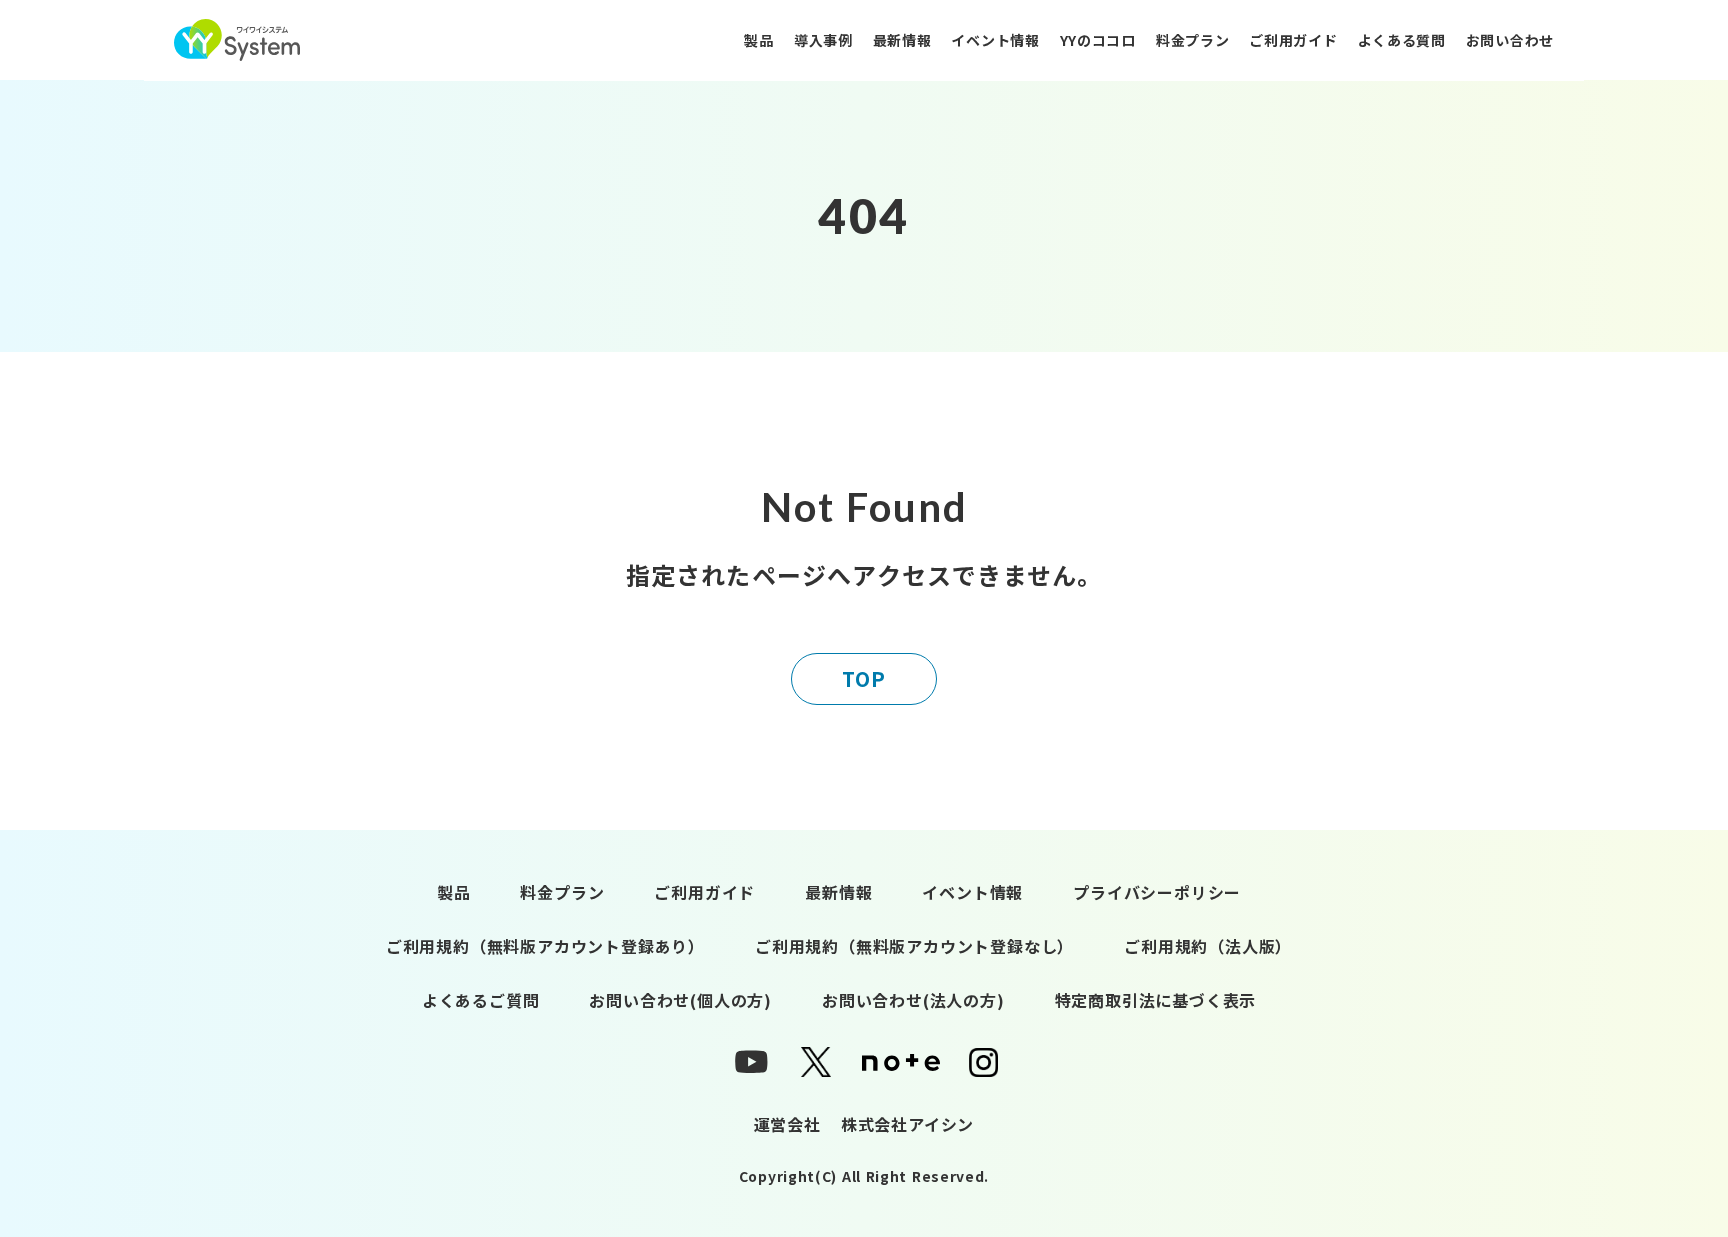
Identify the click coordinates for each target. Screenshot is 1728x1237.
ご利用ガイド (1293, 40)
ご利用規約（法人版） (1208, 946)
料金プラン (1193, 40)
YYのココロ (1098, 40)
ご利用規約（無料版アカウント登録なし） (914, 946)
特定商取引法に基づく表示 (1156, 1000)
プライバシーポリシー (1157, 892)
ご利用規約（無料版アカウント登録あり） (545, 946)
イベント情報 (995, 40)
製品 (758, 40)
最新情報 (902, 40)
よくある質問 (1402, 40)
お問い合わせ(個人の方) (680, 1000)
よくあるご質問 (481, 1000)
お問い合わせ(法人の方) (913, 1000)
